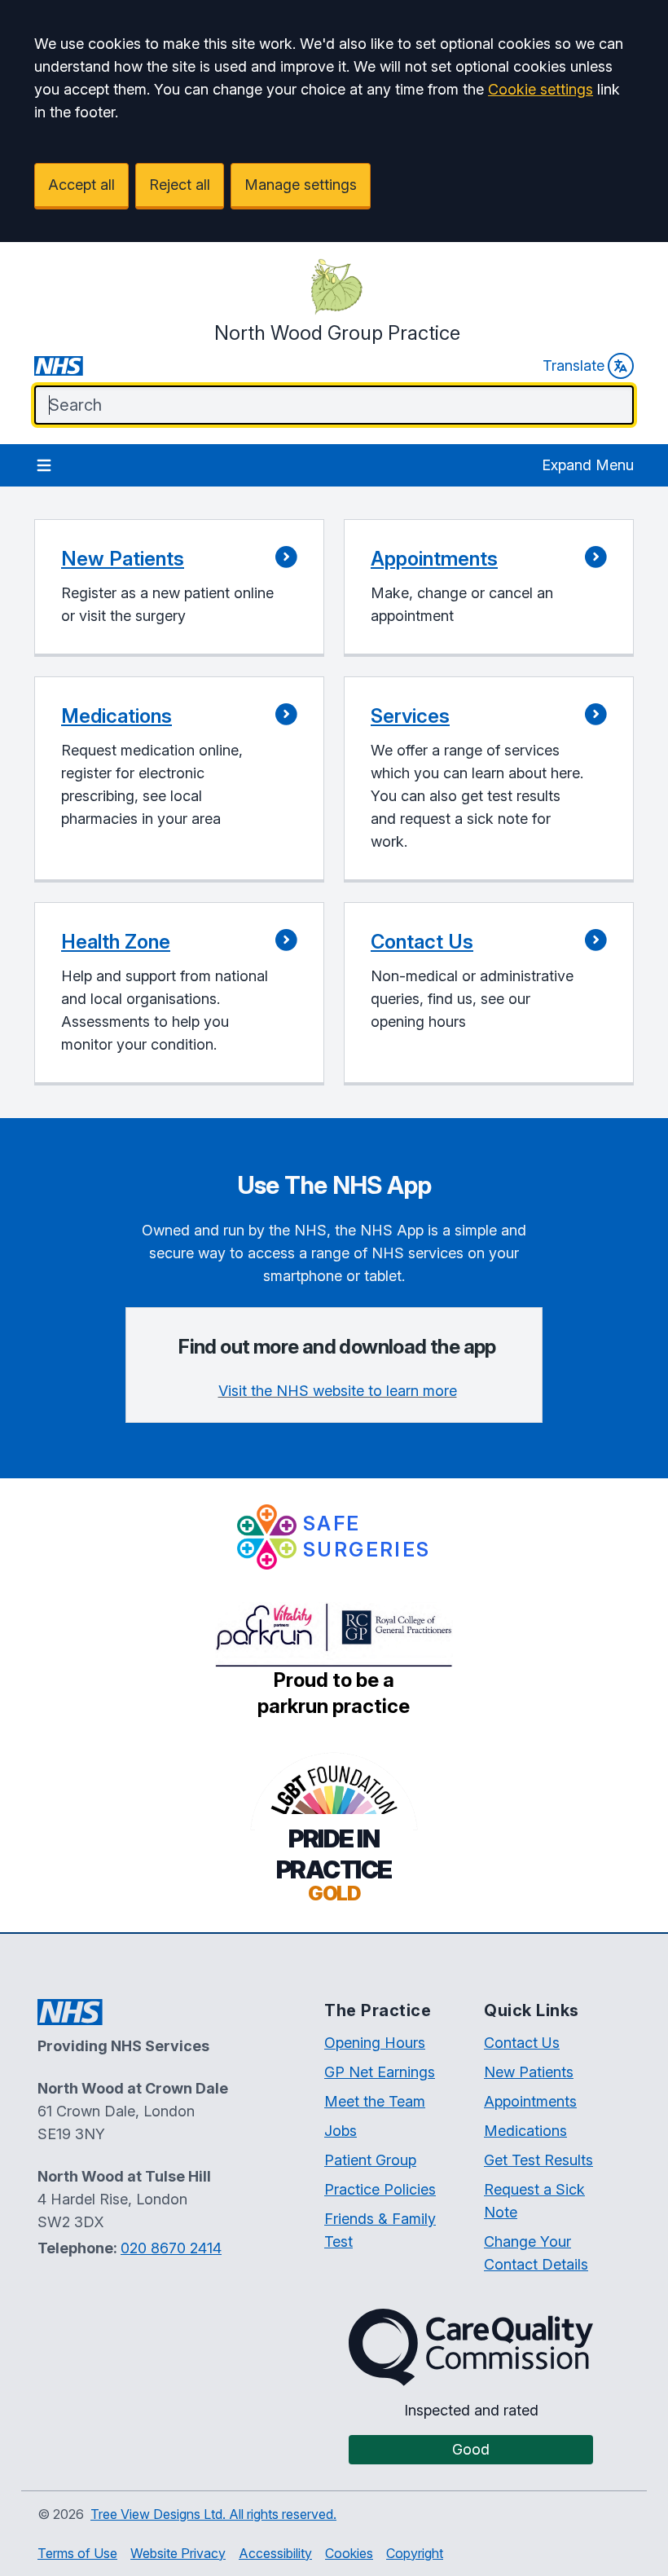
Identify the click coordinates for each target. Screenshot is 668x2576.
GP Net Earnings (380, 2072)
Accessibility (275, 2553)
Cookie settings (541, 89)
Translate (574, 365)
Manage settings (301, 185)
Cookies (349, 2553)
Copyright (415, 2553)
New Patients (529, 2072)
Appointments (530, 2101)
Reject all (180, 185)
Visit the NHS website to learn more (338, 1391)
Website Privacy (178, 2553)
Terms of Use (77, 2553)
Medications (525, 2131)
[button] (179, 588)
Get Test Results (538, 2160)
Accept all (81, 185)
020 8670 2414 (171, 2248)
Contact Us (522, 2043)
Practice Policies (380, 2189)
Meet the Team (375, 2101)
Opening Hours (375, 2043)
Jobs (341, 2131)
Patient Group (370, 2160)
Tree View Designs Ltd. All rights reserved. (213, 2514)
